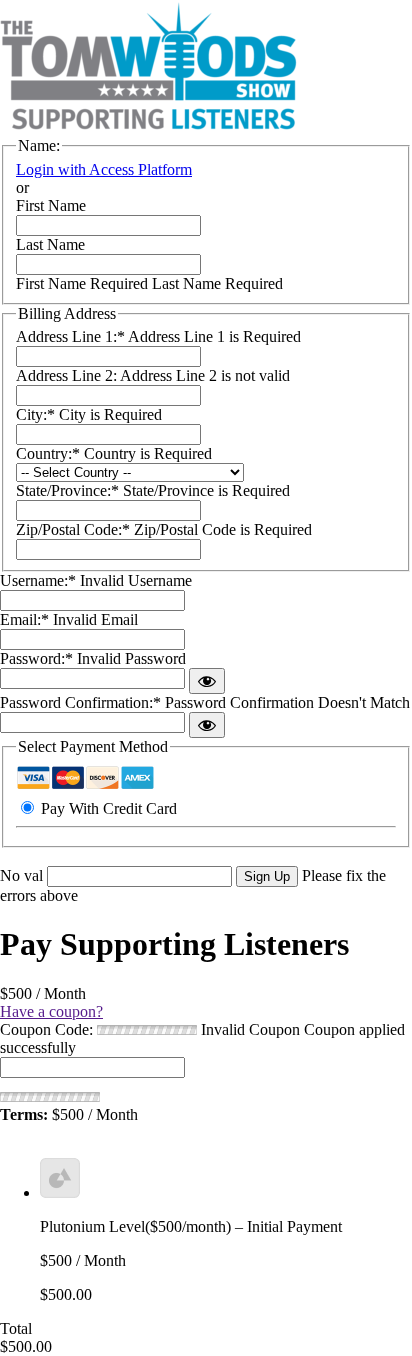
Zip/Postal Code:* (75, 529)
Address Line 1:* (72, 336)
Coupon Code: (46, 1029)
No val (21, 875)
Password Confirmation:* (80, 702)
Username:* (38, 580)
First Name (51, 205)
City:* (37, 414)
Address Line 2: (68, 375)
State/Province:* (69, 490)
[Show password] (207, 681)
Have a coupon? (51, 1011)
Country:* (50, 453)
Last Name (50, 244)
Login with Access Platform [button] (104, 169)
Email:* (24, 619)
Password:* (36, 658)
